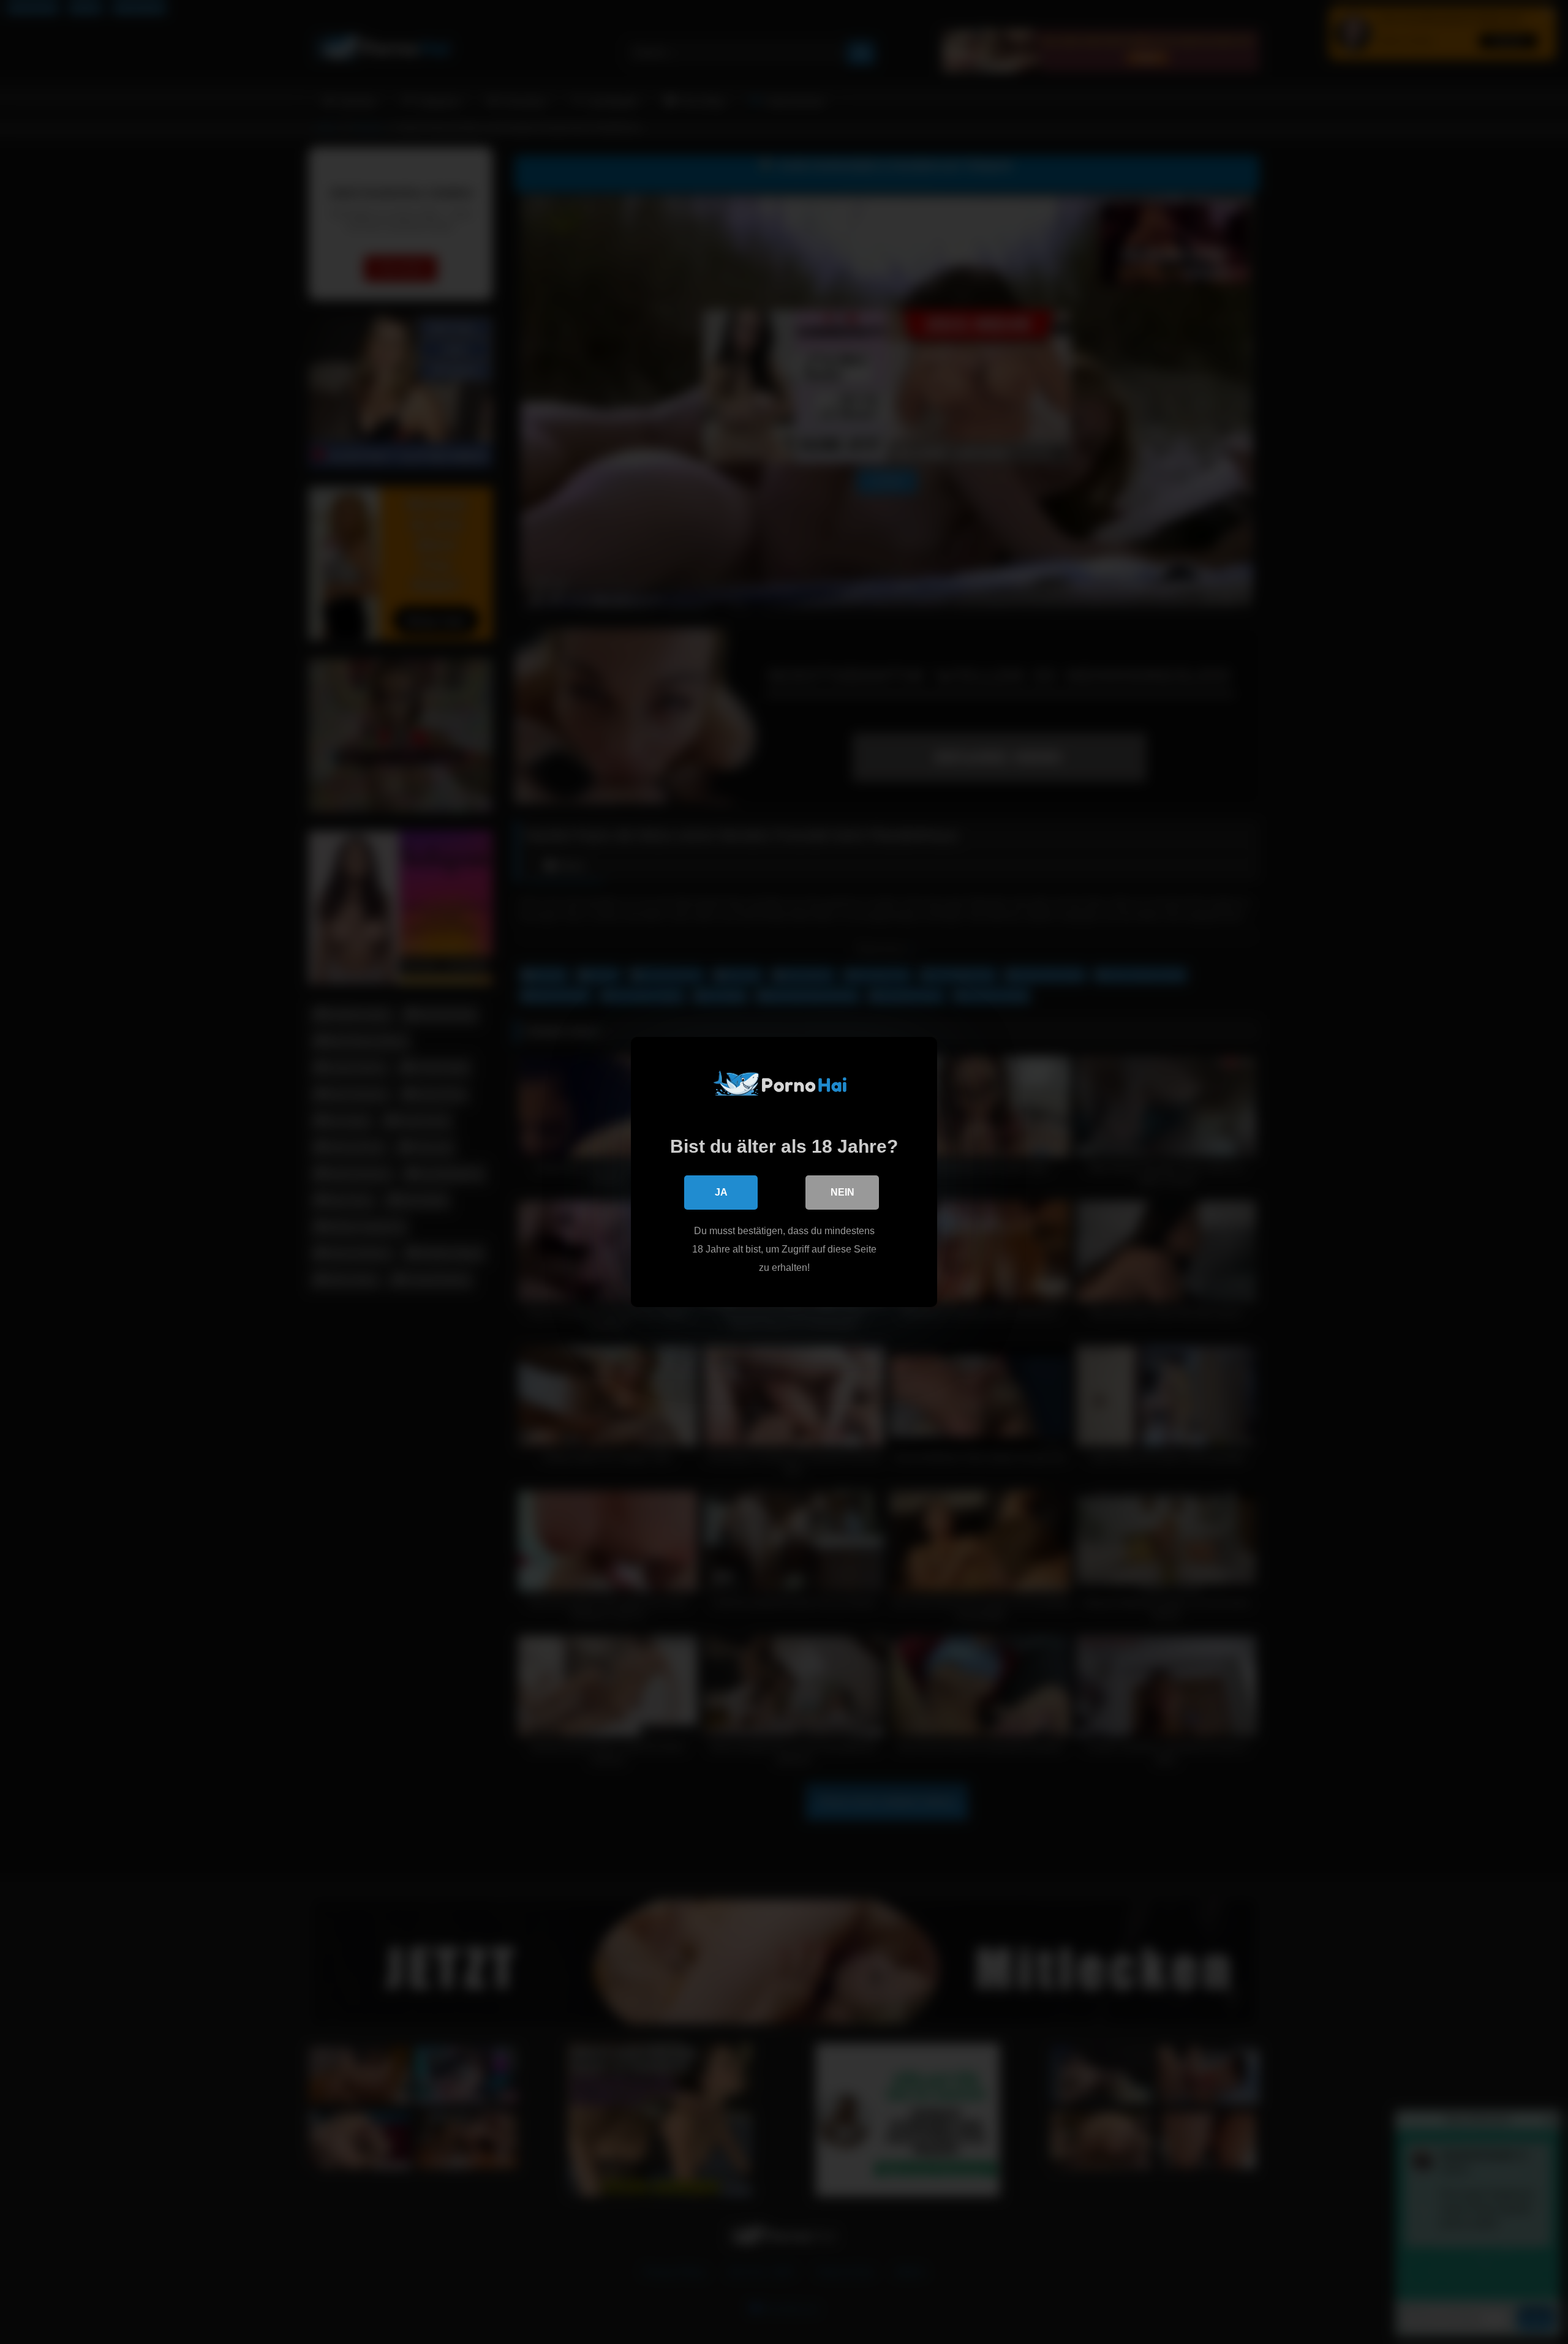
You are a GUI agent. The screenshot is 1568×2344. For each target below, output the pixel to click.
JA (721, 1192)
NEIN (842, 1192)
